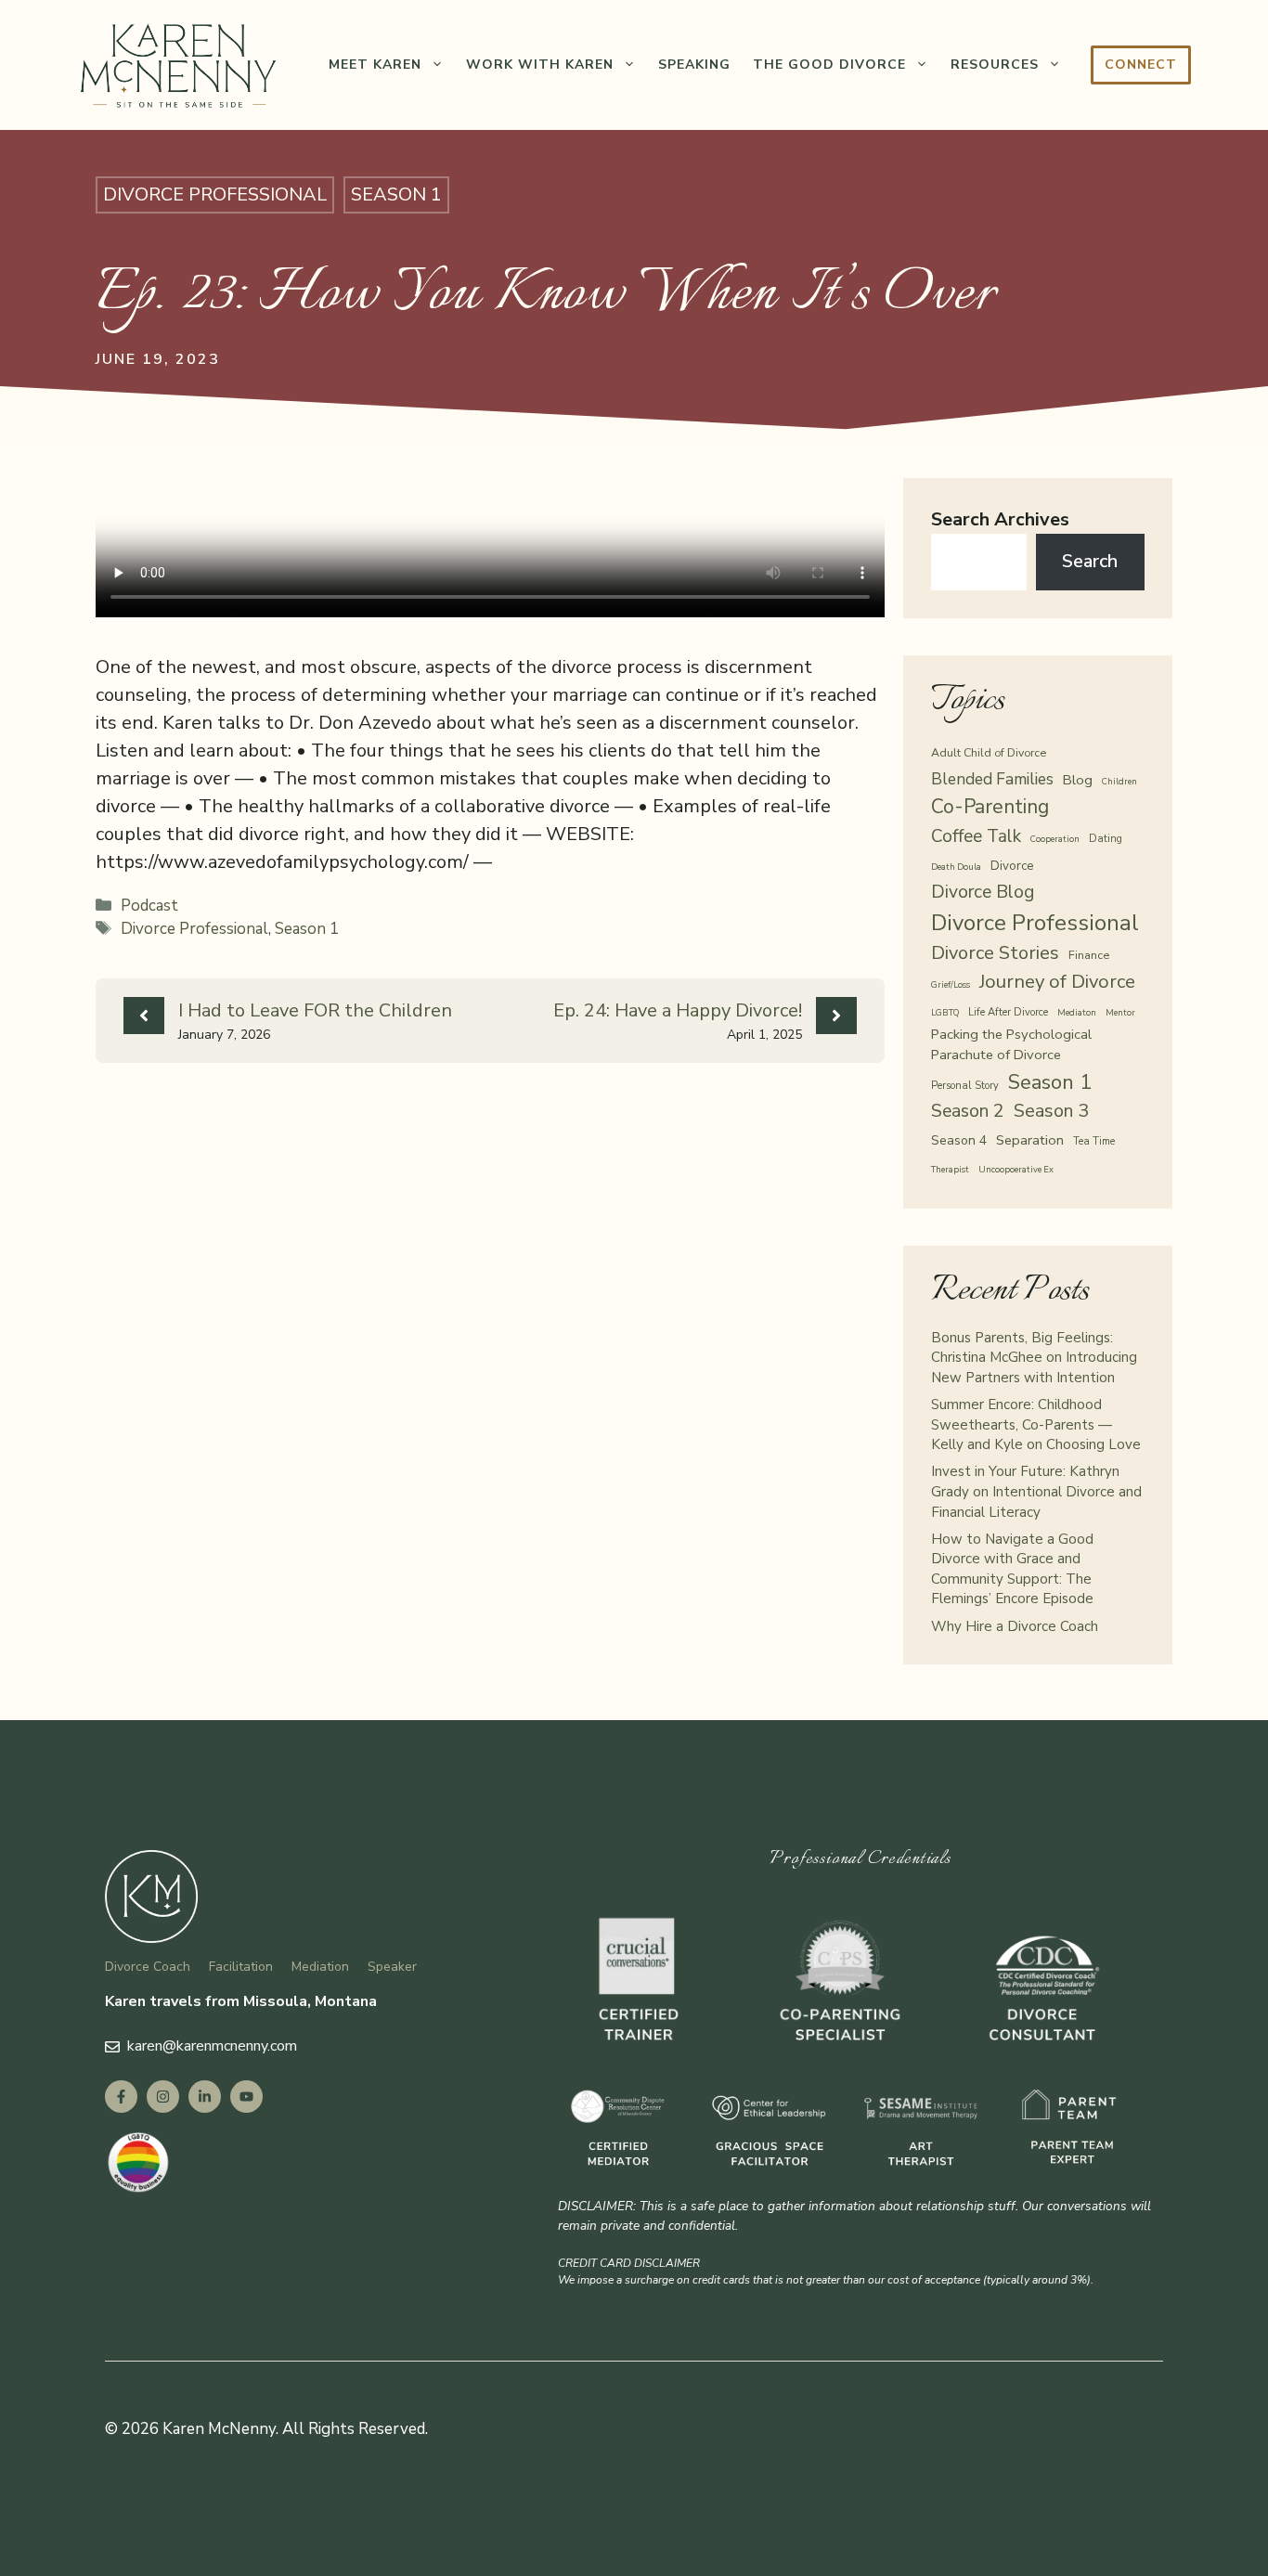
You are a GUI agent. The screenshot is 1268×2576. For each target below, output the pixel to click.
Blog (1078, 780)
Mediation (320, 1967)
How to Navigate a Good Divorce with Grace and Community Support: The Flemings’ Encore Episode (1012, 1569)
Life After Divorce (1008, 1012)
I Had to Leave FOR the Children (315, 1010)
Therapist (950, 1169)
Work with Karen (540, 65)
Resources (995, 65)
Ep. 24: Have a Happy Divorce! (678, 1010)
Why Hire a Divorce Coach (1015, 1626)
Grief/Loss (951, 984)
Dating (1106, 839)
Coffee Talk (976, 836)
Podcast (149, 906)
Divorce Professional (215, 194)
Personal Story (965, 1086)
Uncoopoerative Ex (1016, 1169)
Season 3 (1051, 1111)
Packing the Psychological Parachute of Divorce (1011, 1044)
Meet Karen (375, 65)
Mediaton (1077, 1012)
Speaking (694, 65)
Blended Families (992, 779)
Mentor (1120, 1012)
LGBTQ (945, 1012)
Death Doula (956, 867)
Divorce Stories (995, 953)
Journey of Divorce (1057, 981)
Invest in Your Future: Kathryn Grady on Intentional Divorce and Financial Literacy (1036, 1491)
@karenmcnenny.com (230, 2046)
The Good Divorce (829, 65)
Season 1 (396, 194)
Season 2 (968, 1111)
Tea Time (1094, 1141)
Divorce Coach (148, 1967)
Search (1090, 561)
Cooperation (1055, 839)
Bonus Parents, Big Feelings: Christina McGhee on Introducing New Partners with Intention (1034, 1358)
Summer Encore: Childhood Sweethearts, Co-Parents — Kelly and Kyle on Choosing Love (1036, 1424)
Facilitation (241, 1967)
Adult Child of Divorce (989, 752)
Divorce (1012, 866)
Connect (1141, 65)
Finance (1089, 955)
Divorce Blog (983, 892)
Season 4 (959, 1140)
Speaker (392, 1967)
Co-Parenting (990, 807)
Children (1119, 781)
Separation (1030, 1140)
